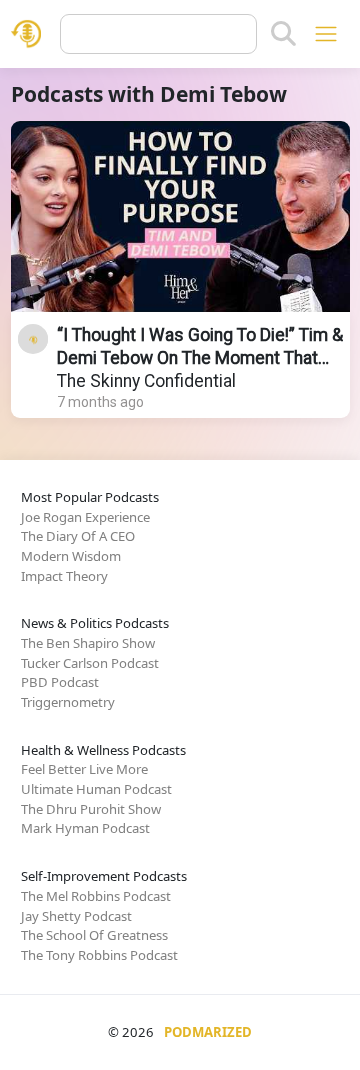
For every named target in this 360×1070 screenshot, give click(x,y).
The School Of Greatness (94, 935)
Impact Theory (64, 576)
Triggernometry (68, 702)
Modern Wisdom (71, 556)
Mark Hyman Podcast (85, 828)
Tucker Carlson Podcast (90, 663)
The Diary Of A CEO (78, 536)
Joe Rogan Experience (85, 517)
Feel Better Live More (84, 769)
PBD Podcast (60, 682)
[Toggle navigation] (325, 33)
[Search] (283, 34)
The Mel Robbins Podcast (96, 896)
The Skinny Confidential (146, 381)
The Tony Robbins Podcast (99, 955)
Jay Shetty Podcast (76, 916)
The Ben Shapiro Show (88, 643)
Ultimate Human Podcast (96, 789)
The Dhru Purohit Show (91, 809)
